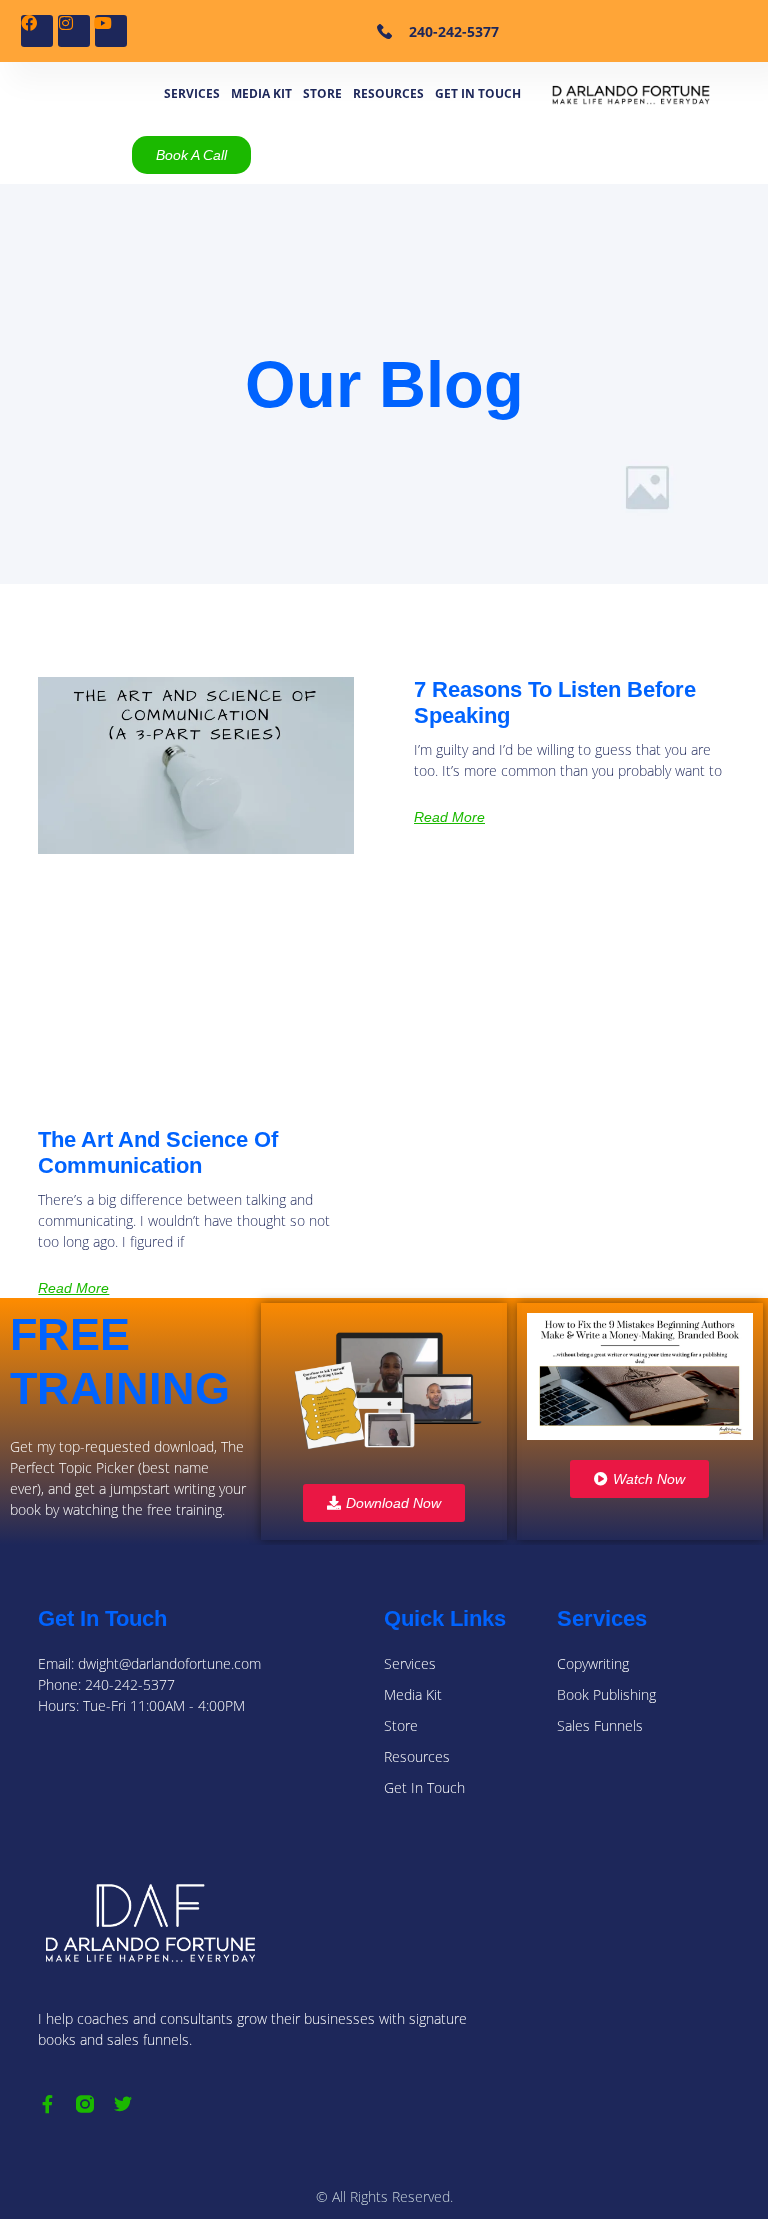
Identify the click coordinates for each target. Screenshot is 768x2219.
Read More (73, 1288)
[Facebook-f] (47, 2104)
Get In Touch (478, 93)
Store (322, 93)
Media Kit (261, 93)
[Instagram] (74, 31)
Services (192, 93)
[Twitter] (123, 2104)
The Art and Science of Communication (158, 1152)
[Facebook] (37, 31)
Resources (388, 93)
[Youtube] (111, 31)
